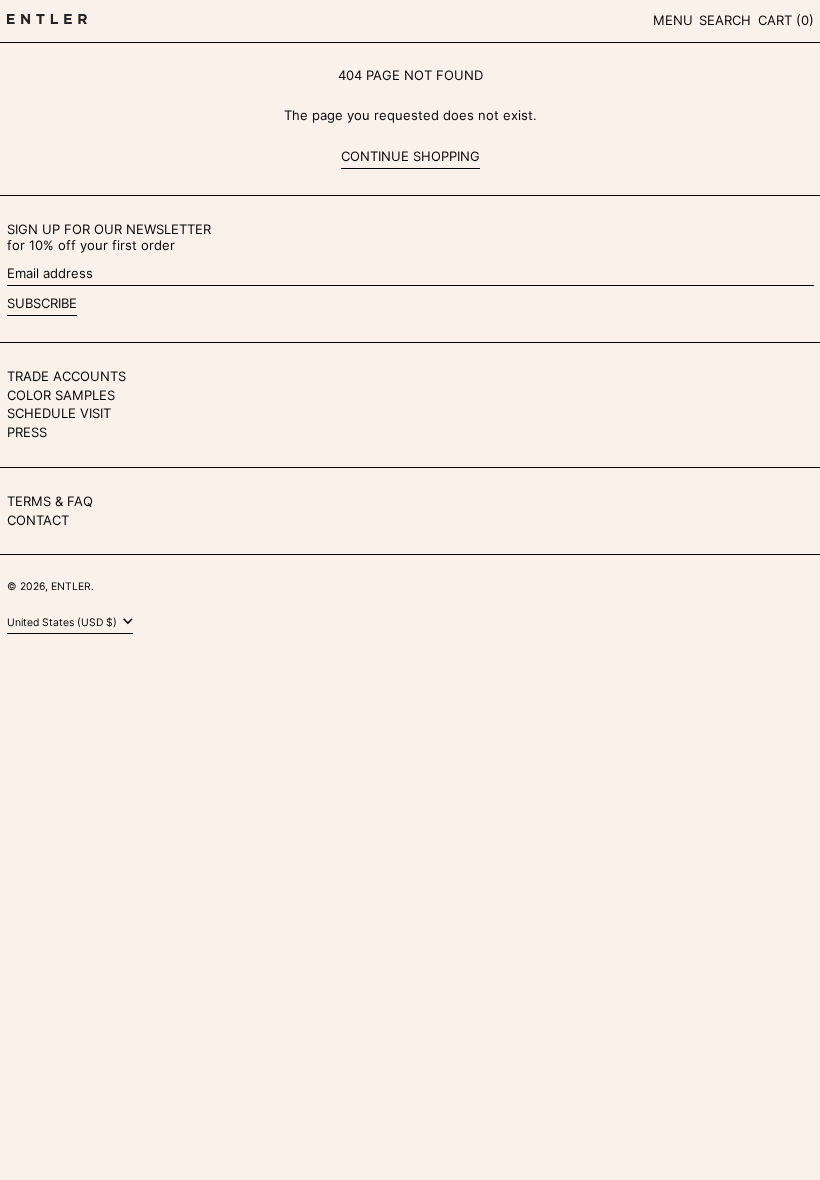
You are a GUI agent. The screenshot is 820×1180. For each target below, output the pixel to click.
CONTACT (38, 520)
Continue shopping (410, 156)
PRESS (27, 432)
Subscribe (42, 303)
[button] (725, 21)
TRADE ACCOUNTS (66, 376)
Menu (673, 20)
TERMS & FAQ (50, 501)
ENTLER (71, 586)
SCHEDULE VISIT (59, 413)
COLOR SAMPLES (61, 395)
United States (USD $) (63, 622)
